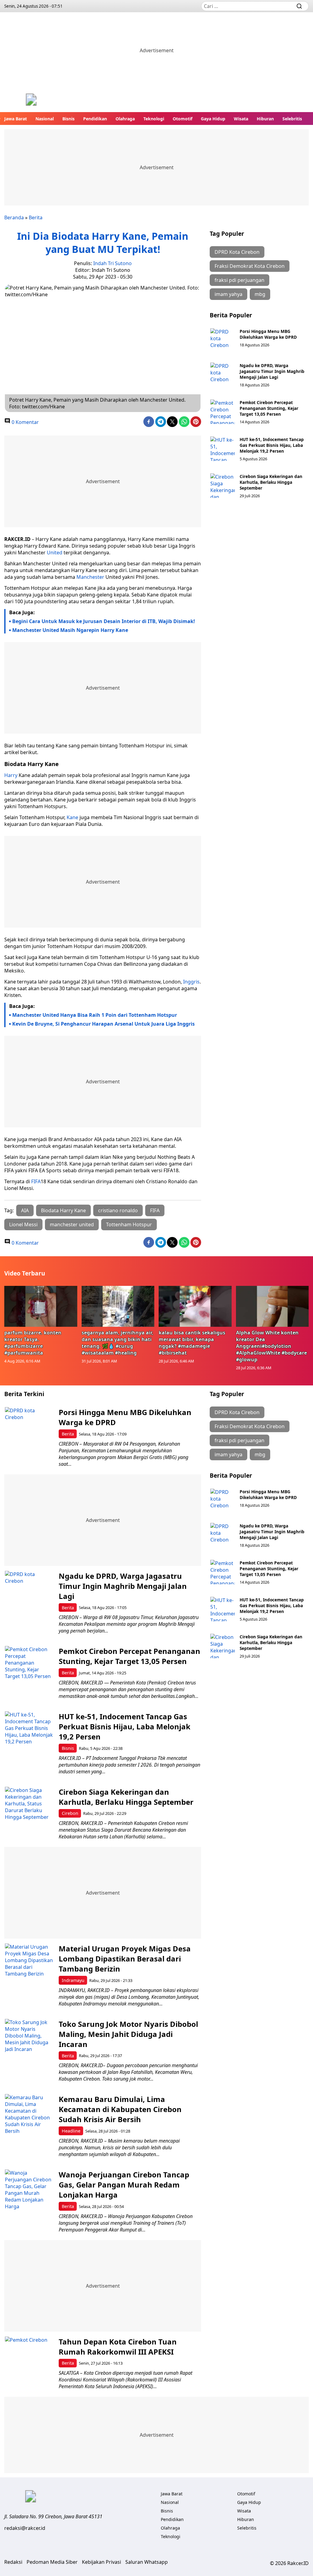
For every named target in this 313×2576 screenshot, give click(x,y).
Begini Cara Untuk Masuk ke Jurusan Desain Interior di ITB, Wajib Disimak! (104, 621)
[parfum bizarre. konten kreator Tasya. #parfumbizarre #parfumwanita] (41, 1306)
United (55, 553)
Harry (11, 775)
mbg (260, 294)
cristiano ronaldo (118, 1210)
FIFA (36, 1181)
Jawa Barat (16, 119)
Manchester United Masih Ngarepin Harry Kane (70, 630)
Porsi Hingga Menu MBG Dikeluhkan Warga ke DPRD (268, 334)
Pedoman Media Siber (52, 2562)
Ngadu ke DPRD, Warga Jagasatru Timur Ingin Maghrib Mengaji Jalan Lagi (272, 371)
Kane (72, 817)
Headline (71, 2131)
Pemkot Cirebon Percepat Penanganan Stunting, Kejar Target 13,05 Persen (269, 408)
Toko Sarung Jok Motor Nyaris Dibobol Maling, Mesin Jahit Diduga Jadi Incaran (128, 2034)
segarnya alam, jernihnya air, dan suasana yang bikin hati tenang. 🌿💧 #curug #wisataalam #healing (118, 1343)
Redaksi (13, 2562)
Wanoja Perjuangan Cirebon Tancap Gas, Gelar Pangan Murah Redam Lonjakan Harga (124, 2185)
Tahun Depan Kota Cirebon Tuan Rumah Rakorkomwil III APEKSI (118, 2347)
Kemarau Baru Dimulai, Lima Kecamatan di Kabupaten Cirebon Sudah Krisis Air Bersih (120, 2109)
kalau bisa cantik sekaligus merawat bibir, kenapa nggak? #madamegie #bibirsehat (192, 1343)
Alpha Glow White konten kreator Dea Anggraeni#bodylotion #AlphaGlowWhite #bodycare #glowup (271, 1346)
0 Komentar (25, 422)
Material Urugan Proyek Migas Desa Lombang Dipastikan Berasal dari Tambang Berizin (125, 1959)
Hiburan (265, 119)
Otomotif (182, 119)
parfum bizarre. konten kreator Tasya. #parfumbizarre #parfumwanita (33, 1343)
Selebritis (292, 119)
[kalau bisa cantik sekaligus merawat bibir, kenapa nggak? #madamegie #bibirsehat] (195, 1306)
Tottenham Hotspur (129, 1224)
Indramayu (73, 1980)
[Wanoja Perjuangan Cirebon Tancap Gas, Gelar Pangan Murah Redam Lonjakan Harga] (29, 2194)
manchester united (72, 1224)
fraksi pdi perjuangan (239, 280)
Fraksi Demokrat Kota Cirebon (250, 266)
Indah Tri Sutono (112, 263)
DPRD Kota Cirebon (237, 252)
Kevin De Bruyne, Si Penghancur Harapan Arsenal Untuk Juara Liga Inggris (103, 1024)
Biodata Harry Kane (63, 1210)
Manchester (90, 577)
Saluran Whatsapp (147, 2562)
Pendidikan (95, 119)
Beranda (14, 217)
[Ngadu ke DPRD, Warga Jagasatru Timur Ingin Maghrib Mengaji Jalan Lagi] (223, 375)
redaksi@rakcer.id (25, 2528)
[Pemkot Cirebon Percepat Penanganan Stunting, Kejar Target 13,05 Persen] (223, 412)
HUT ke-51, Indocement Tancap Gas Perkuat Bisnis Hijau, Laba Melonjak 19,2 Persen (272, 445)
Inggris (191, 982)
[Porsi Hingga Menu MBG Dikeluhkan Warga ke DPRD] (223, 341)
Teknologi (154, 119)
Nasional (45, 119)
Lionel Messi (23, 1224)
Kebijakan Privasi (101, 2562)
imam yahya (228, 294)
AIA (25, 1210)
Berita (36, 217)
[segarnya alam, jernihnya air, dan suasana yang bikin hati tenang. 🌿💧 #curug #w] (118, 1306)
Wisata (241, 119)
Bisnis (68, 119)
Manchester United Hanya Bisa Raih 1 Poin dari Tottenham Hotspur (95, 1015)
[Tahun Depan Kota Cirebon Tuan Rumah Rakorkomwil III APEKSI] (29, 2361)
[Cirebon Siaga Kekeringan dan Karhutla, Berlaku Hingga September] (223, 486)
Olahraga (125, 119)
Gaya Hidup (213, 119)
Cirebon (70, 1813)
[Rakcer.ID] (31, 100)
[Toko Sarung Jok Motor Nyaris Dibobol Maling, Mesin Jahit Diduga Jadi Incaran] (29, 2043)
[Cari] (299, 6)
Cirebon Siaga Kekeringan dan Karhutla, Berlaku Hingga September (271, 482)
